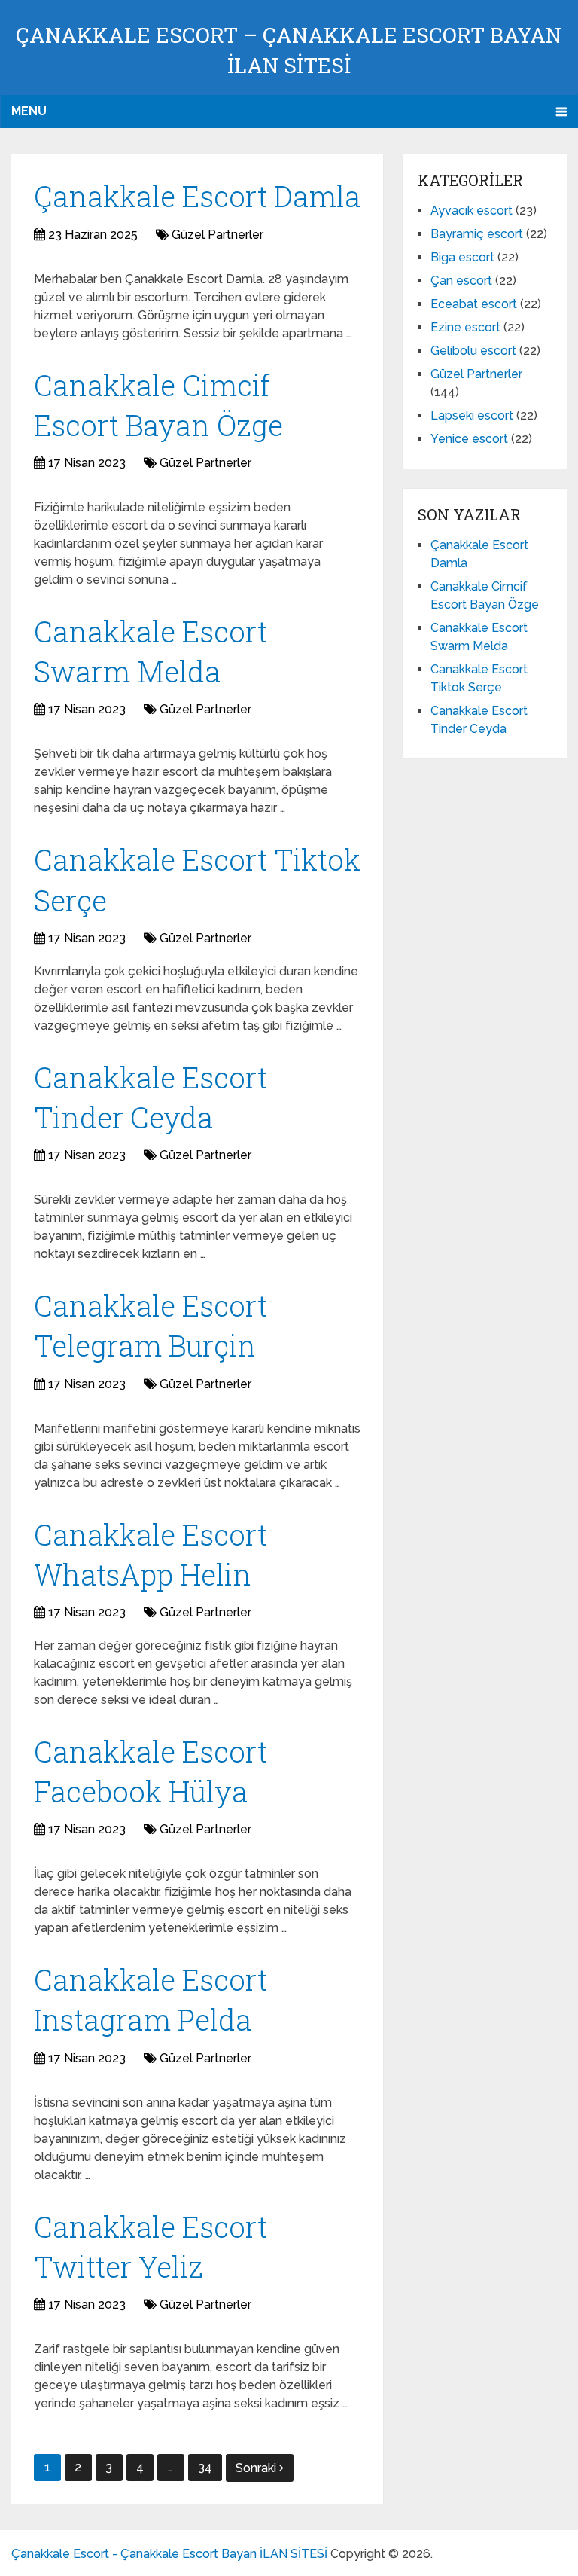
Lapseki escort (472, 415)
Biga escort (462, 257)
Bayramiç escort (477, 234)
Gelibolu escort (473, 351)
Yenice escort (469, 439)
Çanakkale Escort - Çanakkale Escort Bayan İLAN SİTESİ (169, 2554)
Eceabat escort (474, 304)
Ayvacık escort (472, 211)
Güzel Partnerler (218, 235)
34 (205, 2467)
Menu (29, 111)
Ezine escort (465, 327)
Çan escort (461, 281)
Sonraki (257, 2468)
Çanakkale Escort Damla (197, 196)
